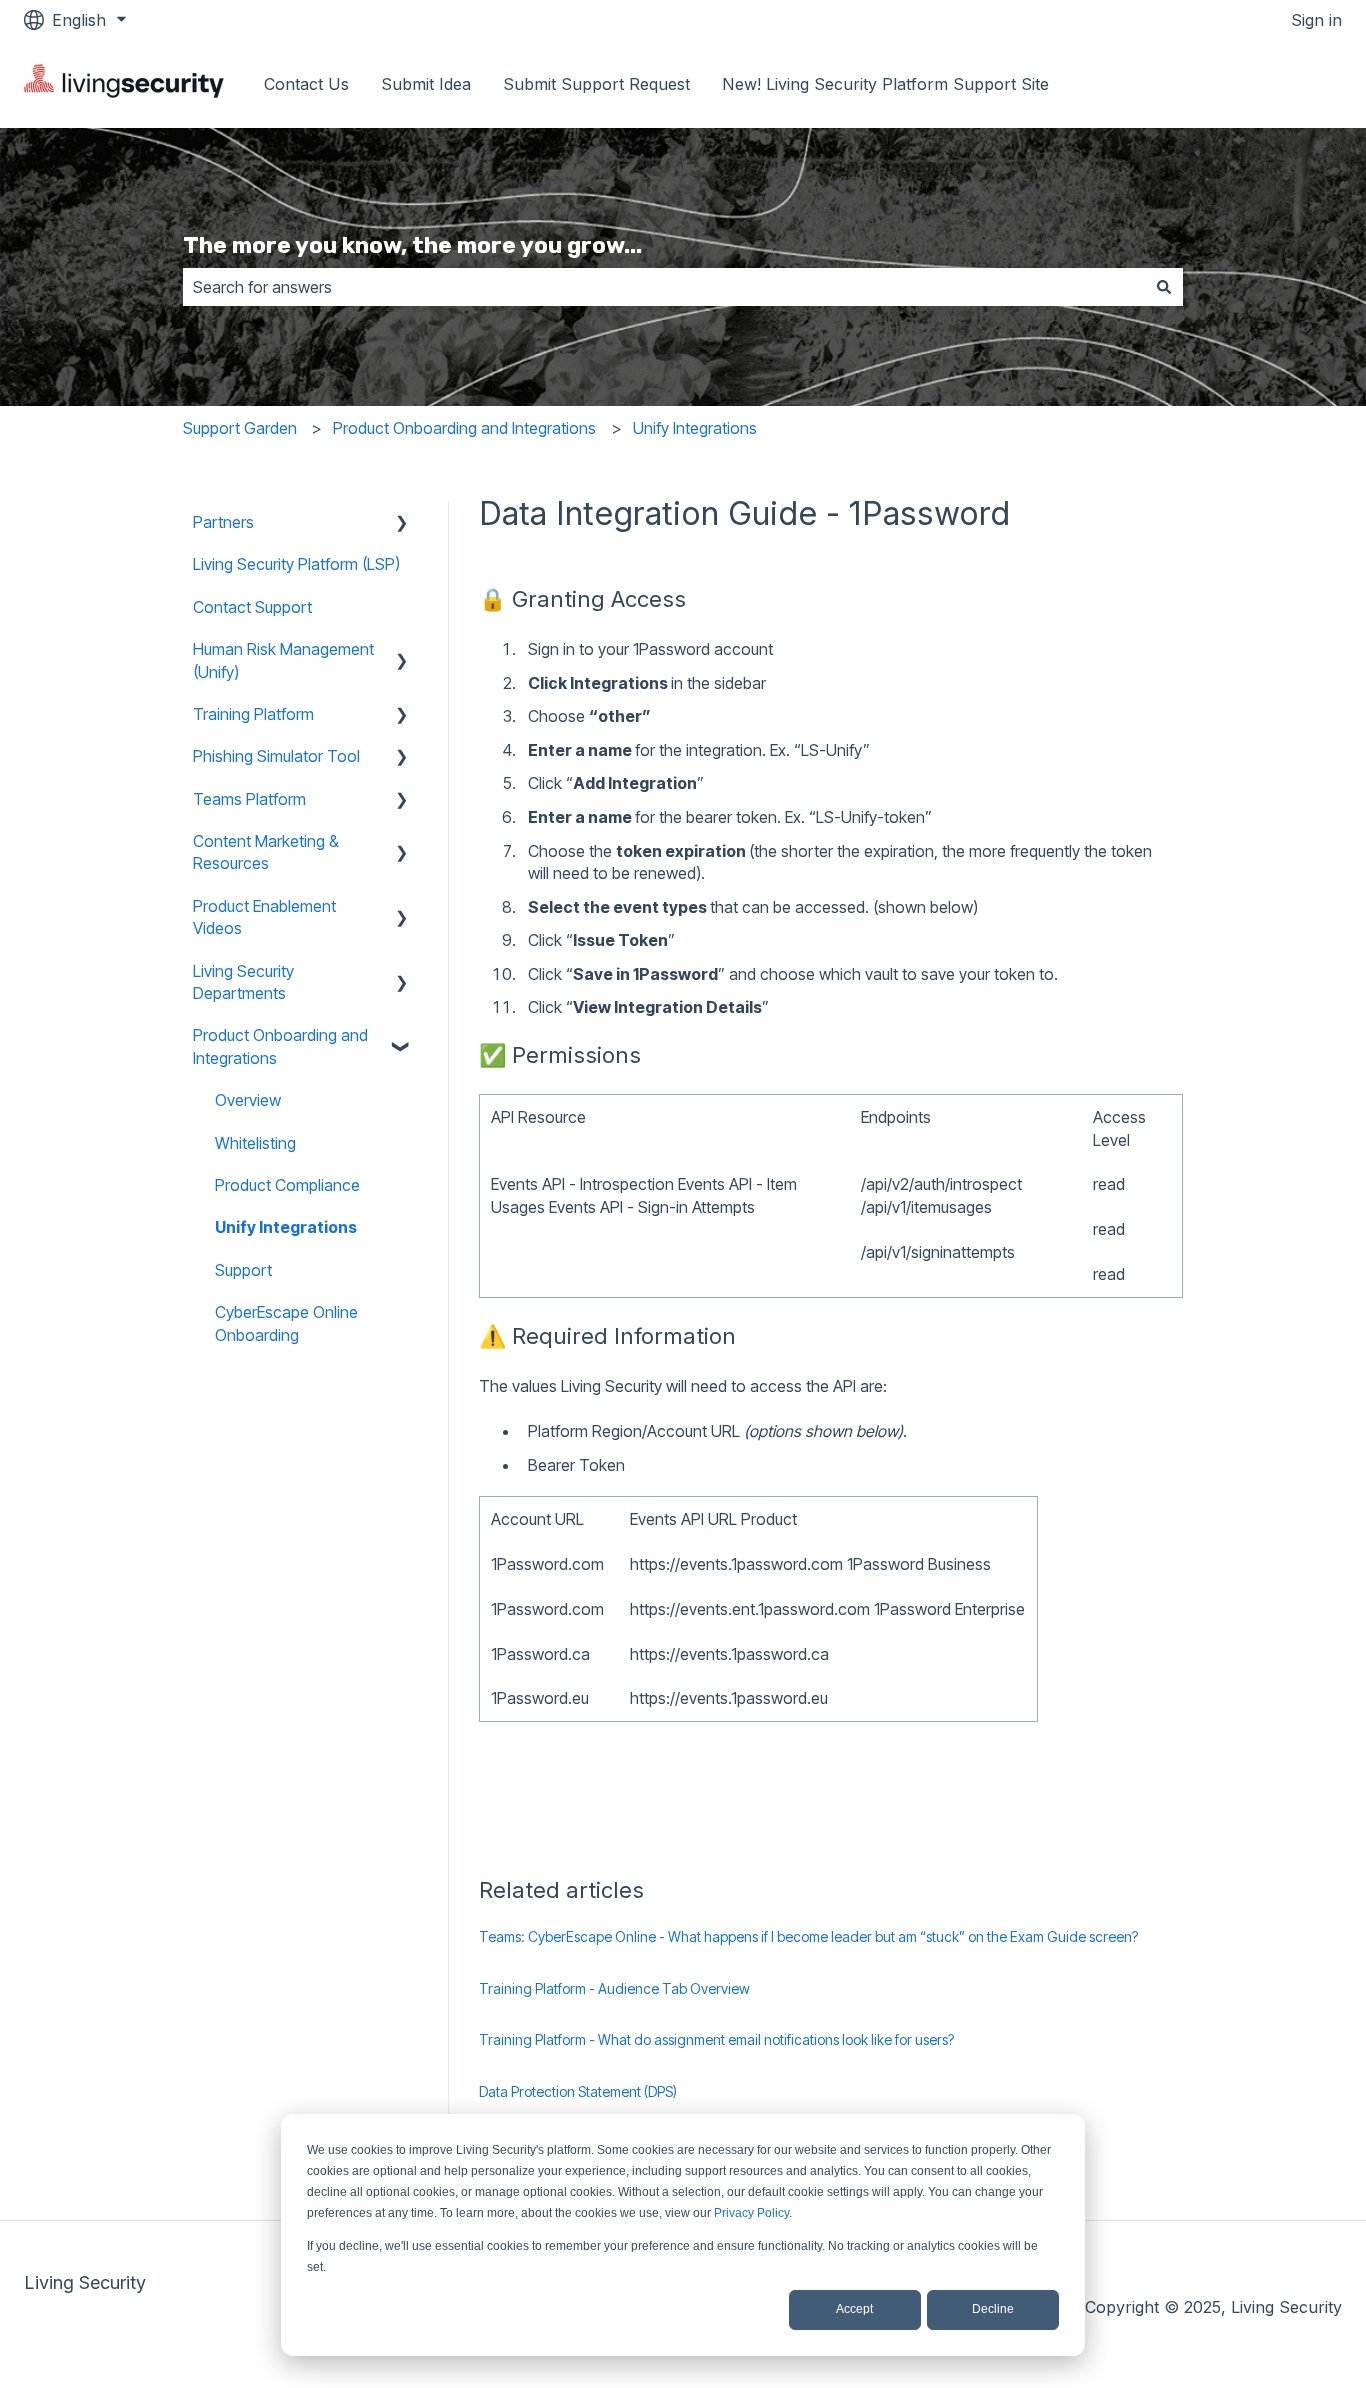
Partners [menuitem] (223, 522)
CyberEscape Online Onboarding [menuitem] (286, 1323)
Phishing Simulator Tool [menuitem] (276, 756)
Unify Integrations (695, 428)
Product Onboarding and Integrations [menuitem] (280, 1046)
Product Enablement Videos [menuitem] (264, 917)
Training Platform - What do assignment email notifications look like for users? (716, 2039)
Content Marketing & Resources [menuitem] (266, 852)
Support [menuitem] (243, 1270)
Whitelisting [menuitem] (255, 1143)
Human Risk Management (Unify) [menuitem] (283, 660)
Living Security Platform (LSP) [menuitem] (296, 564)
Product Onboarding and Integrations (464, 428)
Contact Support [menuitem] (252, 607)
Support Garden (240, 428)
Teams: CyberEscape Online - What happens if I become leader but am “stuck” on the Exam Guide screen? (808, 1936)
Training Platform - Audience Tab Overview (614, 1988)
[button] (402, 523)
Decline (993, 2309)
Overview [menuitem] (248, 1100)
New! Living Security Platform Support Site (885, 84)
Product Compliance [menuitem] (287, 1185)
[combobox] (664, 287)
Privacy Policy (751, 2213)
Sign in (1316, 20)
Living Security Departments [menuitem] (243, 982)
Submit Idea (426, 84)
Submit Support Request (596, 84)
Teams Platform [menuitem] (249, 799)
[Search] (1164, 287)
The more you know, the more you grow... (412, 245)
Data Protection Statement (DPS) (578, 2091)
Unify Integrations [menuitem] (286, 1227)
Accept (854, 2309)
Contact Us (306, 84)
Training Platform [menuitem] (253, 714)
